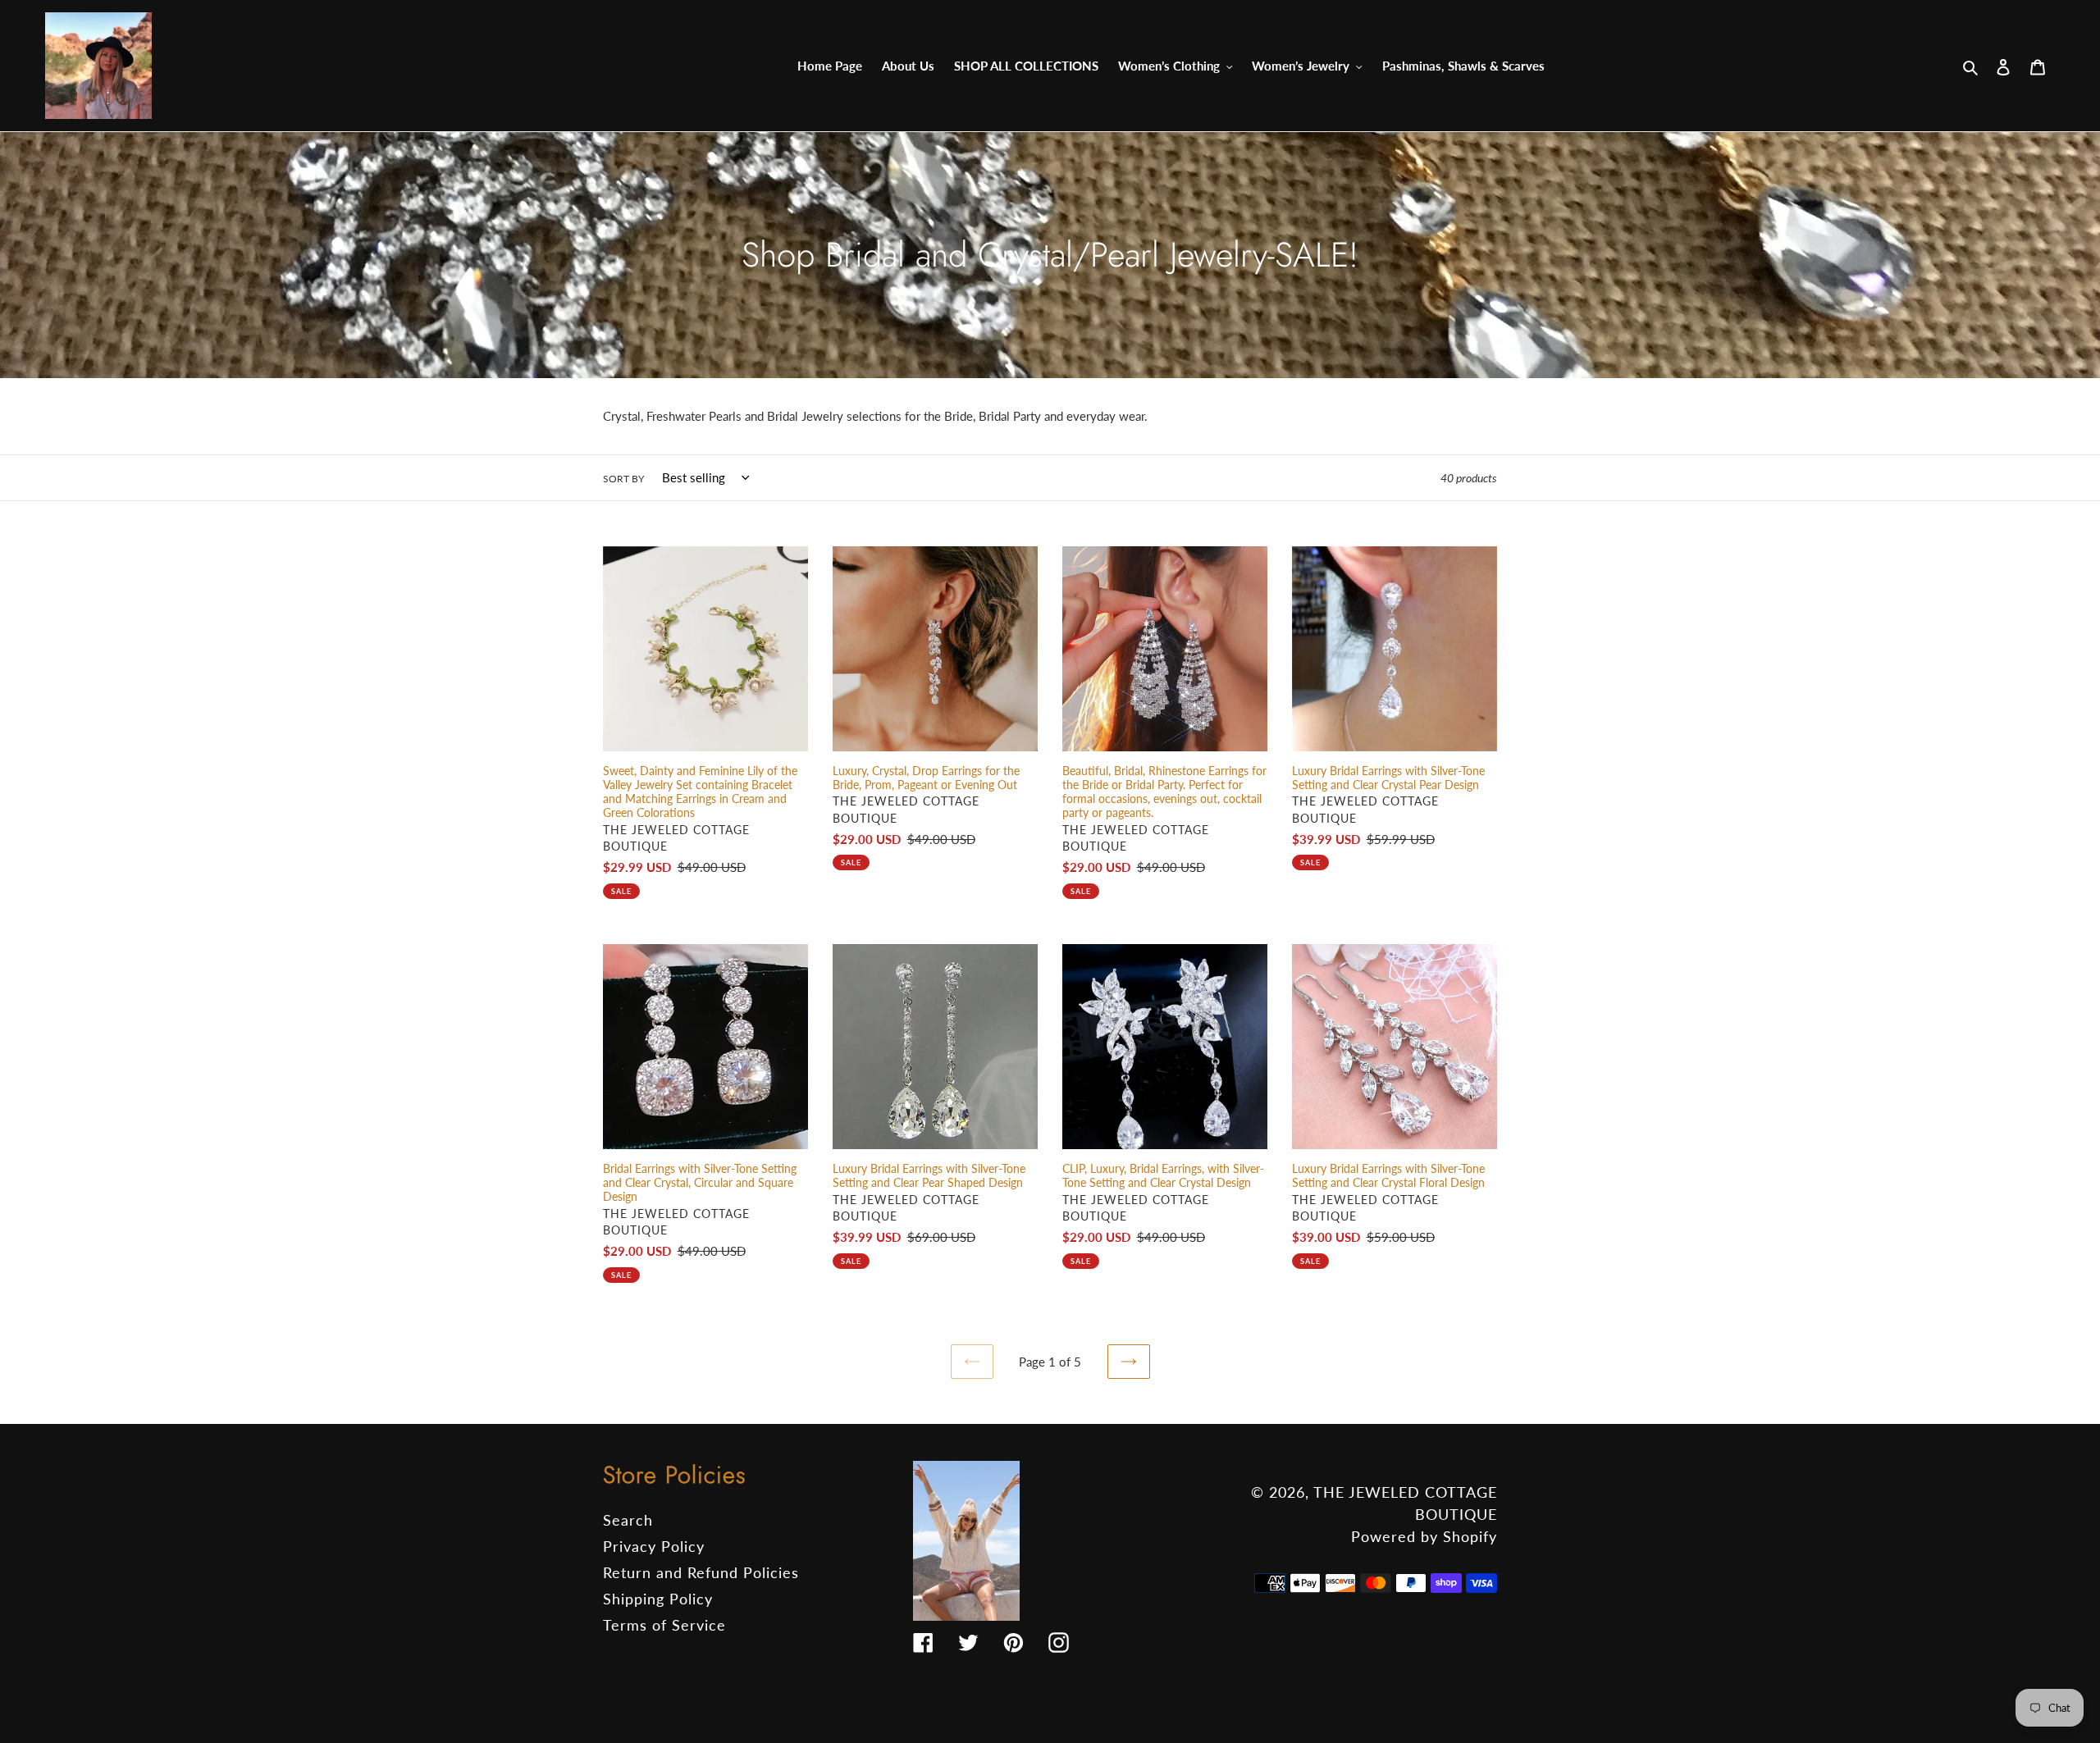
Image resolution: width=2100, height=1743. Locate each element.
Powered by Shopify (1424, 1536)
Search (628, 1520)
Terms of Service (664, 1625)
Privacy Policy (654, 1546)
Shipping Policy (658, 1599)
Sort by (623, 479)
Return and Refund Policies (701, 1572)
